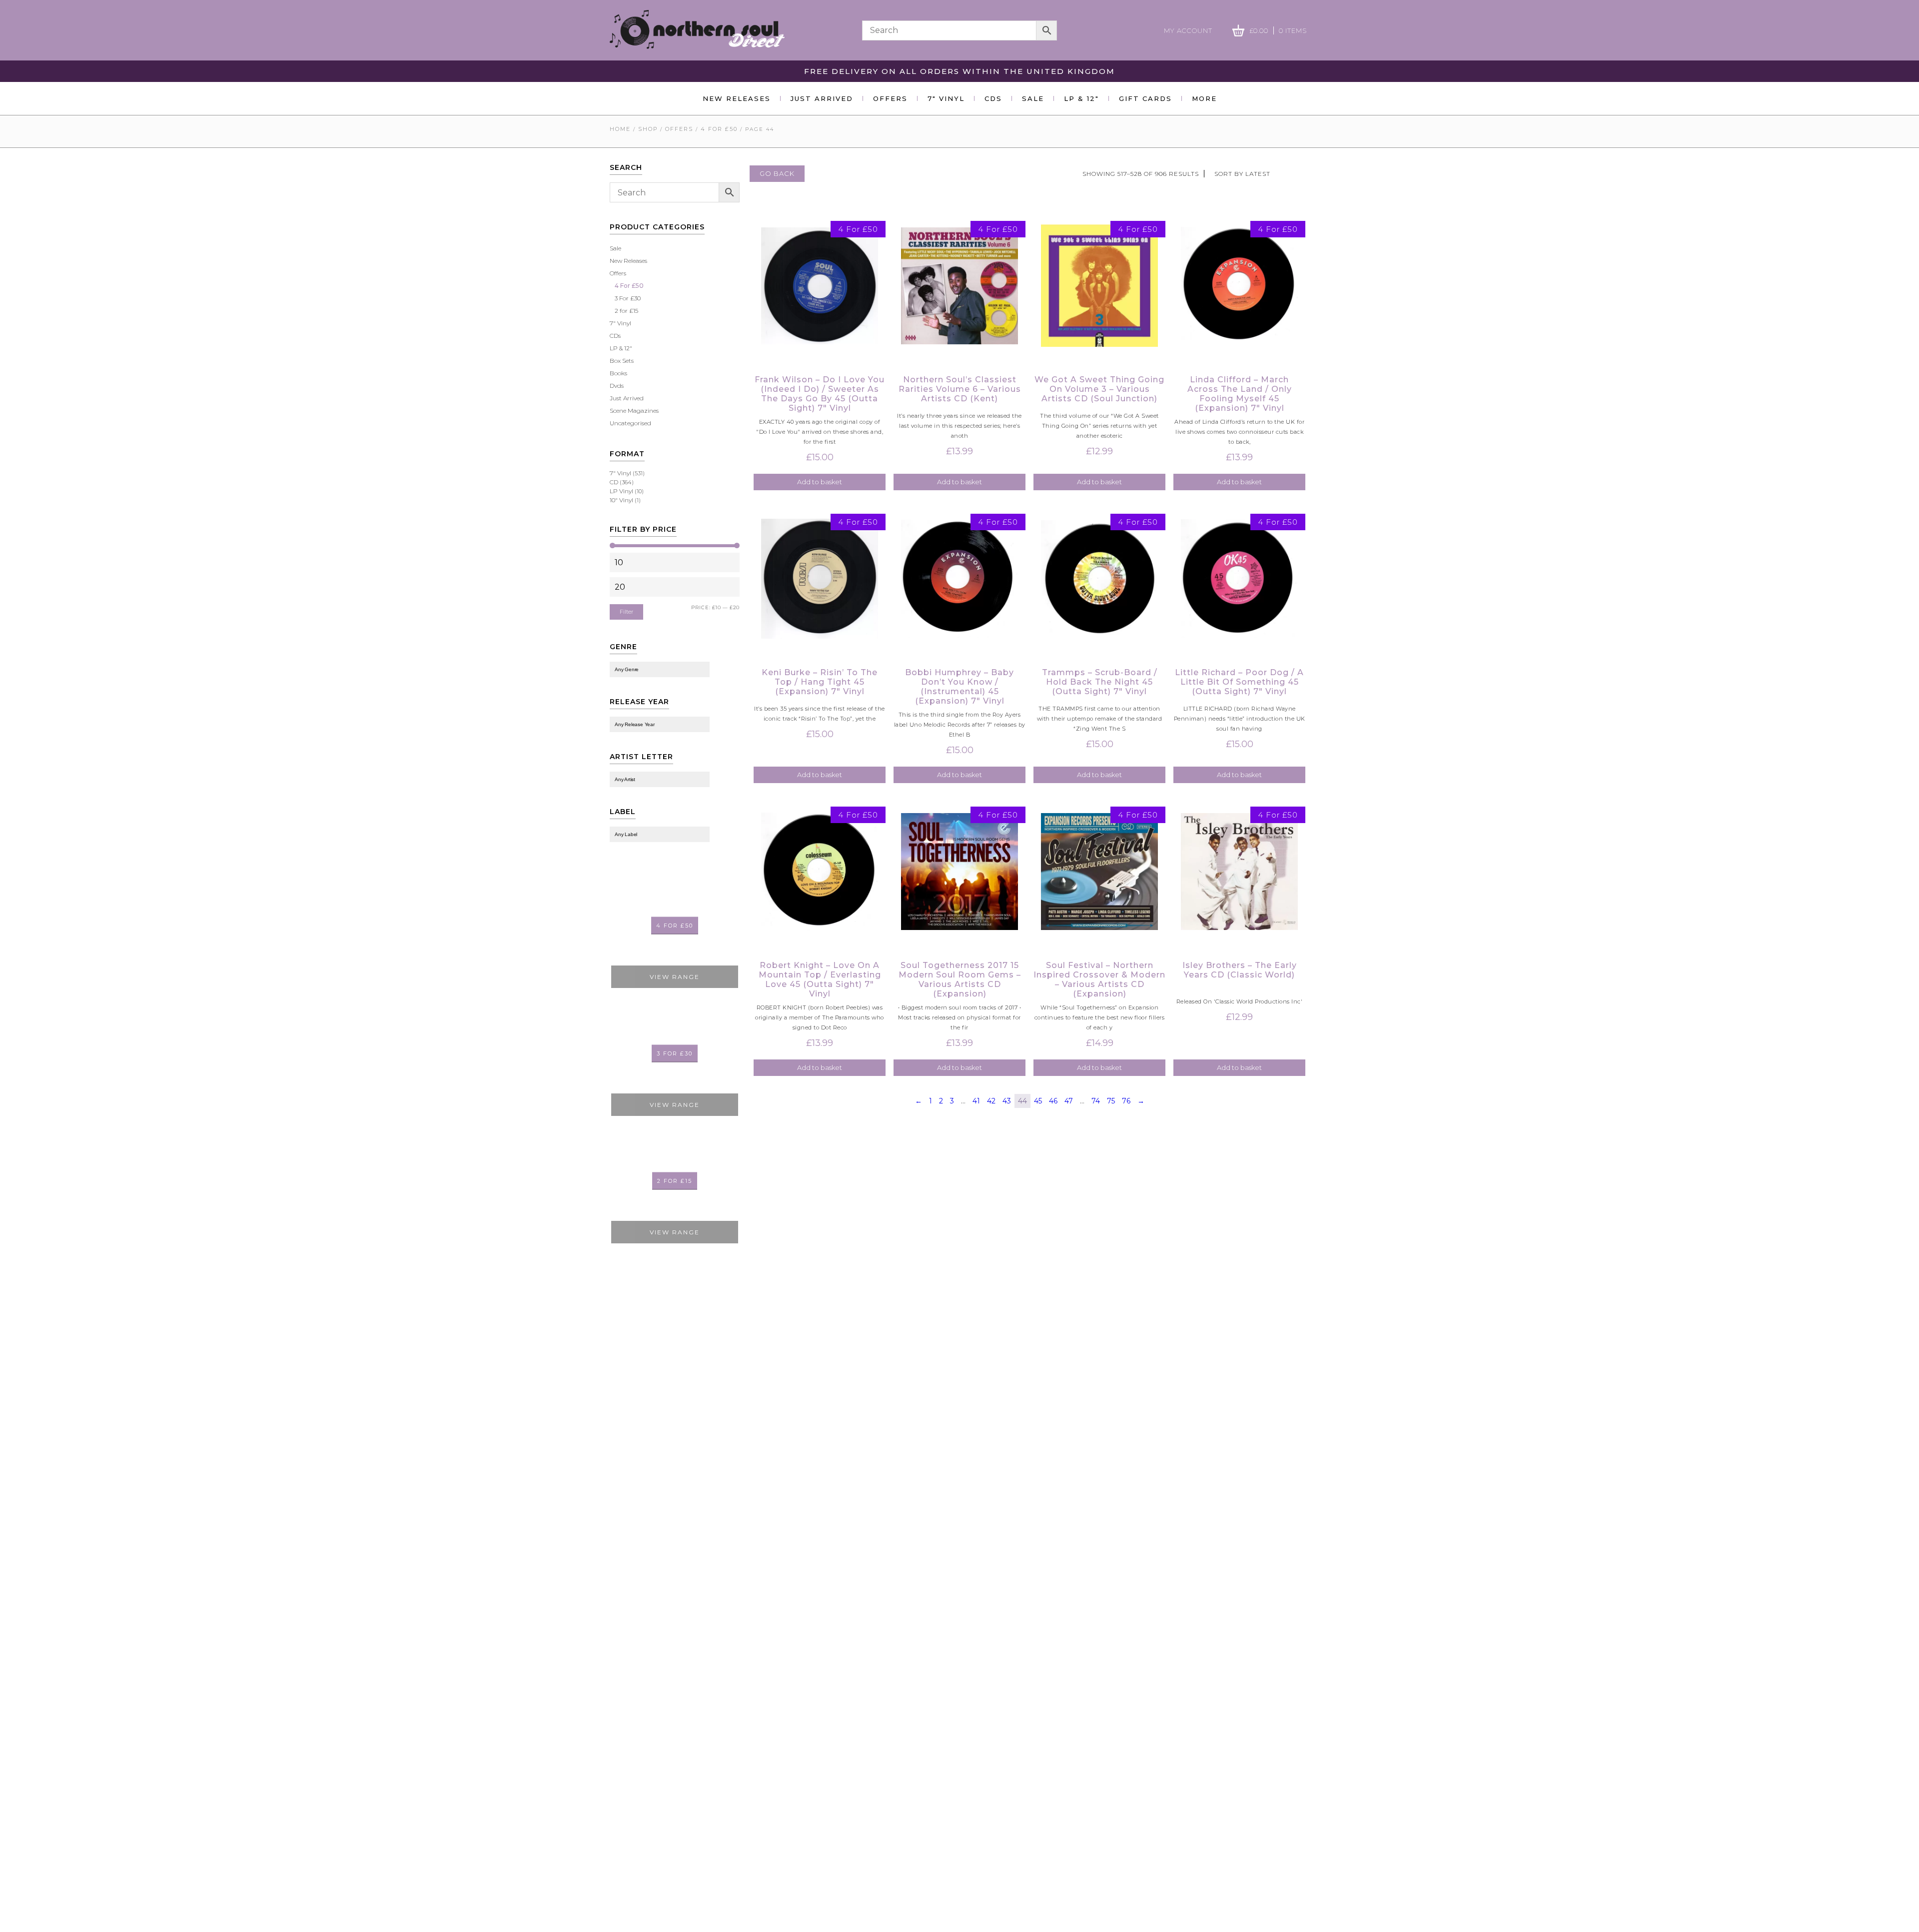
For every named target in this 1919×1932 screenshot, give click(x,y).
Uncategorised (630, 423)
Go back (777, 173)
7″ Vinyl (946, 98)
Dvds (617, 386)
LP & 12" (621, 348)
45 (1038, 1101)
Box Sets (622, 361)
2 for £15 (626, 311)
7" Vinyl (620, 323)
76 (1126, 1101)
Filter (626, 612)
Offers (890, 98)
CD (614, 482)
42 (991, 1101)
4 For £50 (719, 129)
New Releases (737, 98)
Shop (648, 129)
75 (1111, 1101)
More (1204, 98)
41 (976, 1101)
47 (1069, 1101)
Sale (1033, 98)
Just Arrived (822, 98)
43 (1007, 1101)
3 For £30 (628, 298)
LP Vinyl (621, 491)
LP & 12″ (1081, 98)
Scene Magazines (634, 411)
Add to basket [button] (820, 482)
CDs (993, 98)
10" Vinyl (621, 500)
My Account (1188, 30)
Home (620, 129)
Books (618, 373)
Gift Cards (1145, 98)
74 (1096, 1101)
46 (1053, 1101)
